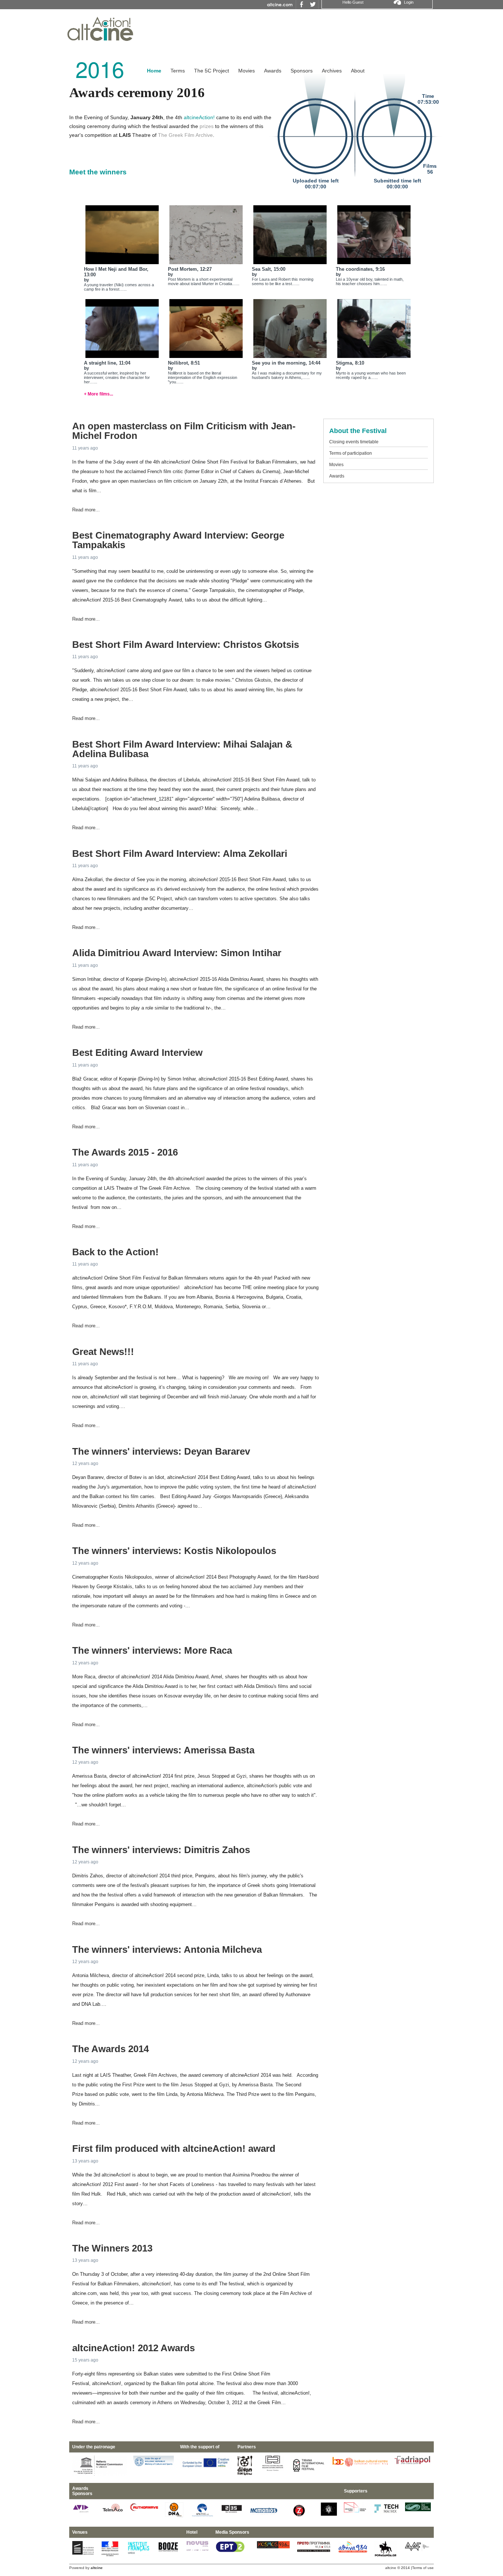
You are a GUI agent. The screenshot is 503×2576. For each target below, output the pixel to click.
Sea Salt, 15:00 (269, 269)
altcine (391, 2568)
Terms (178, 71)
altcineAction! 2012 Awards (133, 2348)
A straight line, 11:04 (107, 363)
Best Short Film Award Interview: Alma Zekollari (180, 854)
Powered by (86, 2568)
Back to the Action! (115, 1252)
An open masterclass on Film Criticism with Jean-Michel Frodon (184, 431)
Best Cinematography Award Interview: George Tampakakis (178, 540)
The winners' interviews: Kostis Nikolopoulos (174, 1551)
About (358, 71)
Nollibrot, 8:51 (184, 363)
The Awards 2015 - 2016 (125, 1152)
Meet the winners (98, 172)
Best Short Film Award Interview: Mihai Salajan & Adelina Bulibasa (182, 749)
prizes (207, 126)
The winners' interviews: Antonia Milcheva (167, 1949)
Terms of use (423, 2568)
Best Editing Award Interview (137, 1053)
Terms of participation (351, 453)
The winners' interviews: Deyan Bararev (161, 1451)
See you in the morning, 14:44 (286, 363)
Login (409, 2)
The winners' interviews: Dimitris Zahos (161, 1850)
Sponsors (302, 71)
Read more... (86, 510)
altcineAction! (199, 117)
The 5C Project (212, 71)
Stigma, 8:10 (350, 363)
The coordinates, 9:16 (360, 269)
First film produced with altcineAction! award (174, 2149)
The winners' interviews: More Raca (152, 1650)
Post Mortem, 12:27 (190, 269)
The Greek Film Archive (185, 135)
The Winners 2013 (112, 2248)
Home (154, 71)
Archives (332, 71)
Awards (273, 71)
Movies (247, 71)
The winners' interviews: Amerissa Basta (163, 1750)
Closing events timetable (354, 442)
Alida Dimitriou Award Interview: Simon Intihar (177, 953)
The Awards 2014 (110, 2049)
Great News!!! (103, 1352)
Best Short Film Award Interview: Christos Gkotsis (186, 645)
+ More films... (99, 394)
